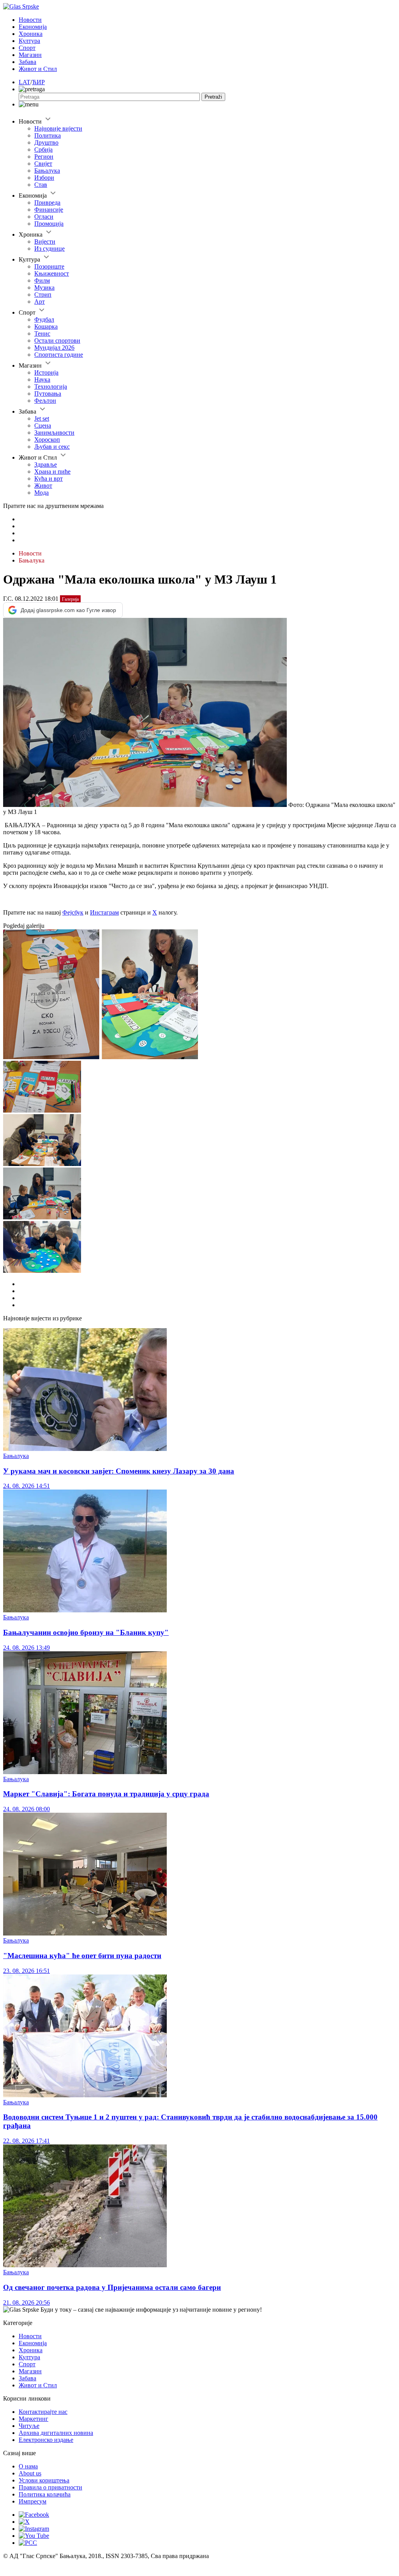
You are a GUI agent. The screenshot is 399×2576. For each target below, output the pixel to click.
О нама (28, 2466)
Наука (42, 379)
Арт (40, 302)
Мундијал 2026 (54, 348)
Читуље (29, 2426)
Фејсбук (73, 912)
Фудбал (44, 319)
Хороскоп (47, 440)
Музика (44, 287)
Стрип (43, 295)
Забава (27, 62)
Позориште (49, 266)
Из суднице (49, 249)
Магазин (30, 55)
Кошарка (46, 326)
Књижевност (52, 273)
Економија (33, 27)
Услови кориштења (44, 2480)
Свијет (43, 164)
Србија (43, 149)
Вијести (45, 241)
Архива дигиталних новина (56, 2433)
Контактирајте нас (43, 2412)
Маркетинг (34, 2419)
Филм (42, 280)
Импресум (33, 2501)
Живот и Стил (38, 69)
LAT (25, 82)
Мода (41, 493)
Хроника (31, 34)
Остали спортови (57, 341)
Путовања (48, 394)
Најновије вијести (58, 128)
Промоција (49, 224)
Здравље (46, 464)
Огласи (44, 217)
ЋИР (38, 82)
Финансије (49, 210)
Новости (30, 20)
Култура (29, 41)
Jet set (42, 418)
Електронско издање (46, 2440)
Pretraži (213, 97)
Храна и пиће (52, 471)
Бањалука (47, 171)
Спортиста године (59, 355)
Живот (43, 486)
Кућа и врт (49, 479)
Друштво (46, 142)
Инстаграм (104, 912)
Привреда (47, 203)
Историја (46, 372)
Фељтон (45, 401)
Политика (48, 135)
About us (30, 2473)
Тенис (42, 333)
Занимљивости (54, 433)
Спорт (27, 48)
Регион (44, 157)
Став (41, 185)
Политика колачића (45, 2494)
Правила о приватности (50, 2487)
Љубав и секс (52, 447)
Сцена (43, 425)
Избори (44, 178)
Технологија (51, 387)
